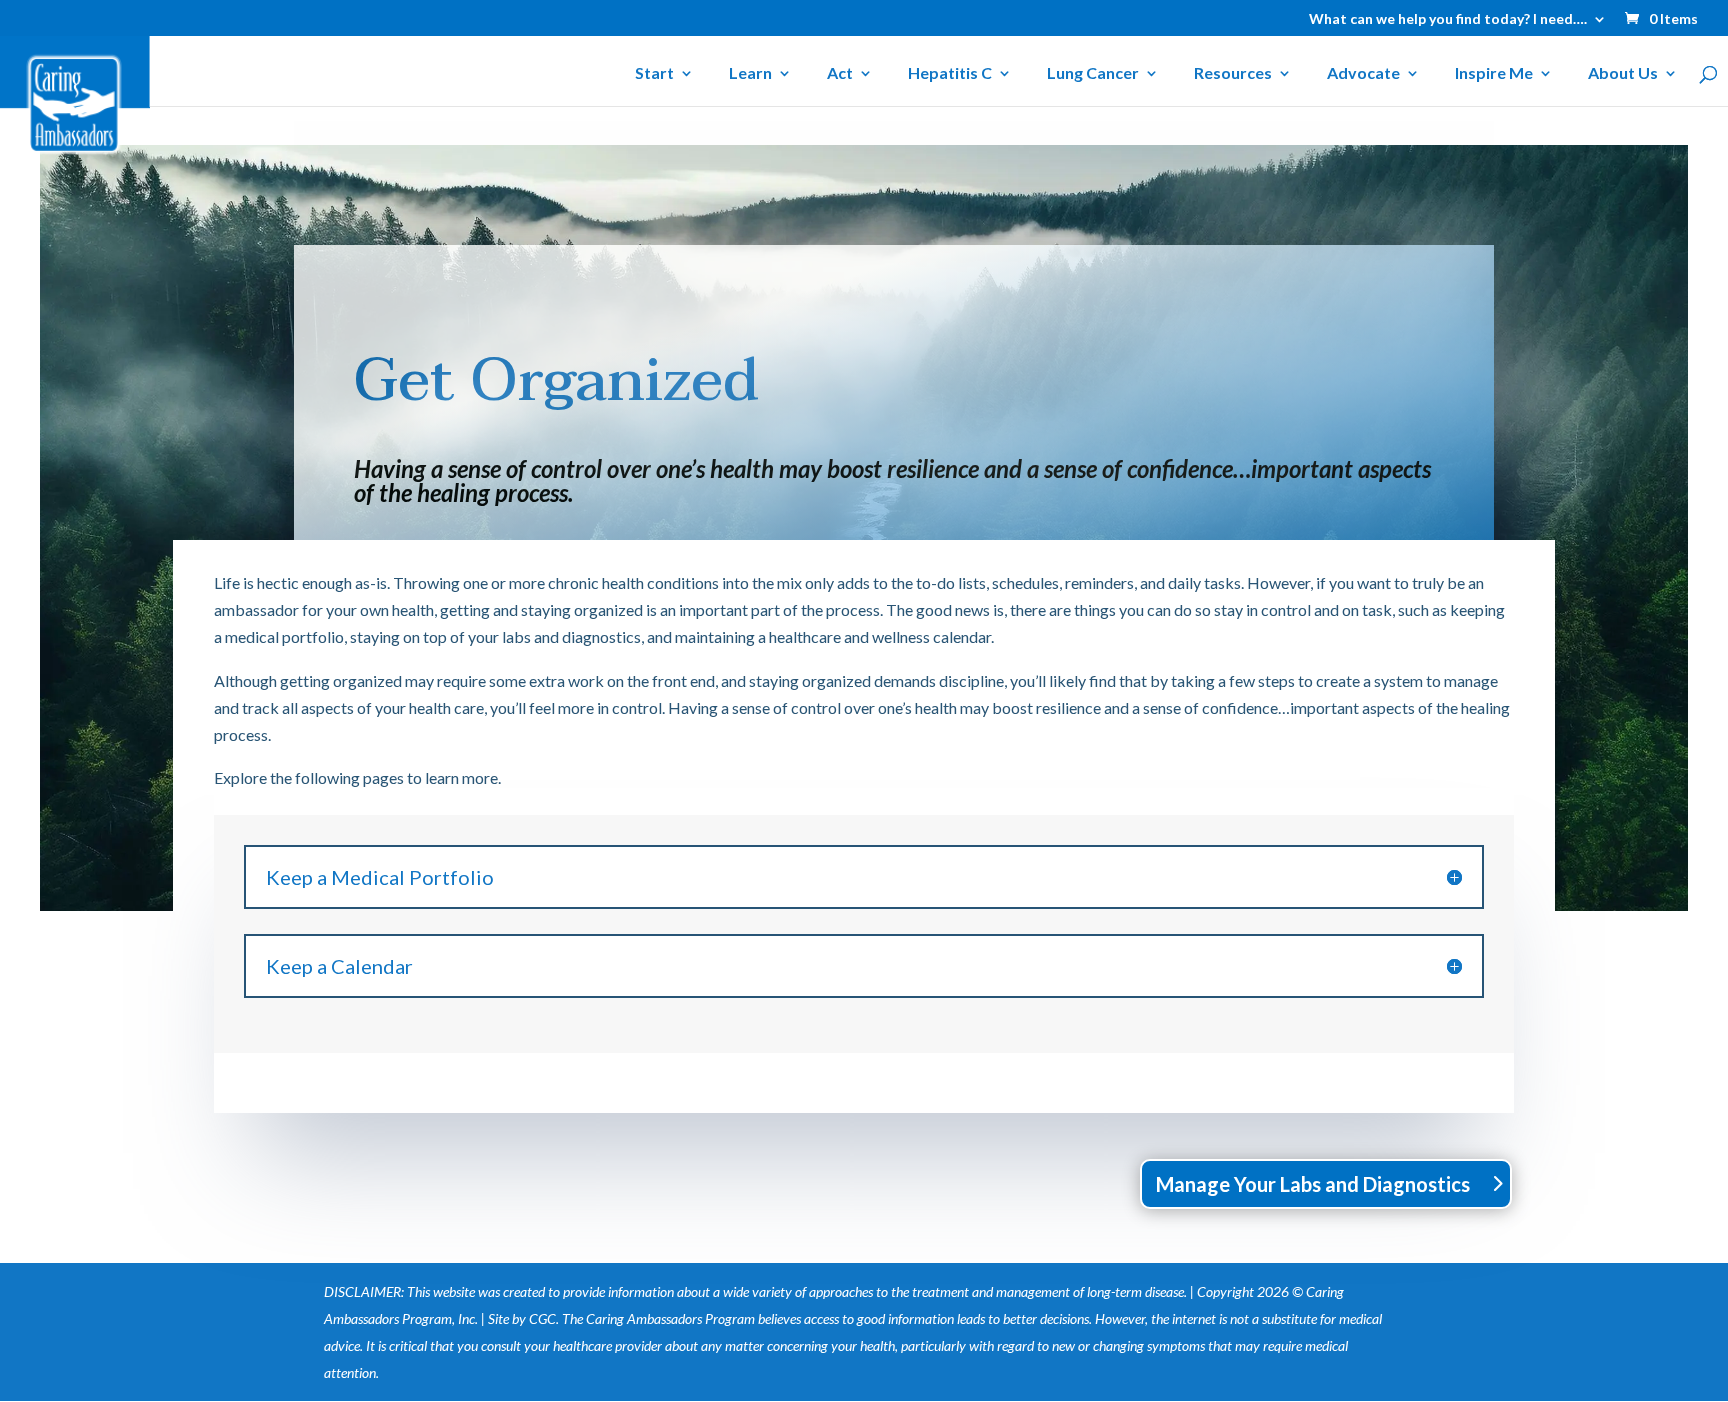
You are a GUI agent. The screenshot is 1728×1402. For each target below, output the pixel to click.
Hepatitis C (950, 74)
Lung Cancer (1093, 74)
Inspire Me (1494, 74)
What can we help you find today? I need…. (1448, 19)
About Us (1623, 74)
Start (654, 74)
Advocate (1363, 74)
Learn (750, 74)
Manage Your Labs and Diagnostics (1313, 1184)
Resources (1233, 74)
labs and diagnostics (571, 636)
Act (840, 74)
